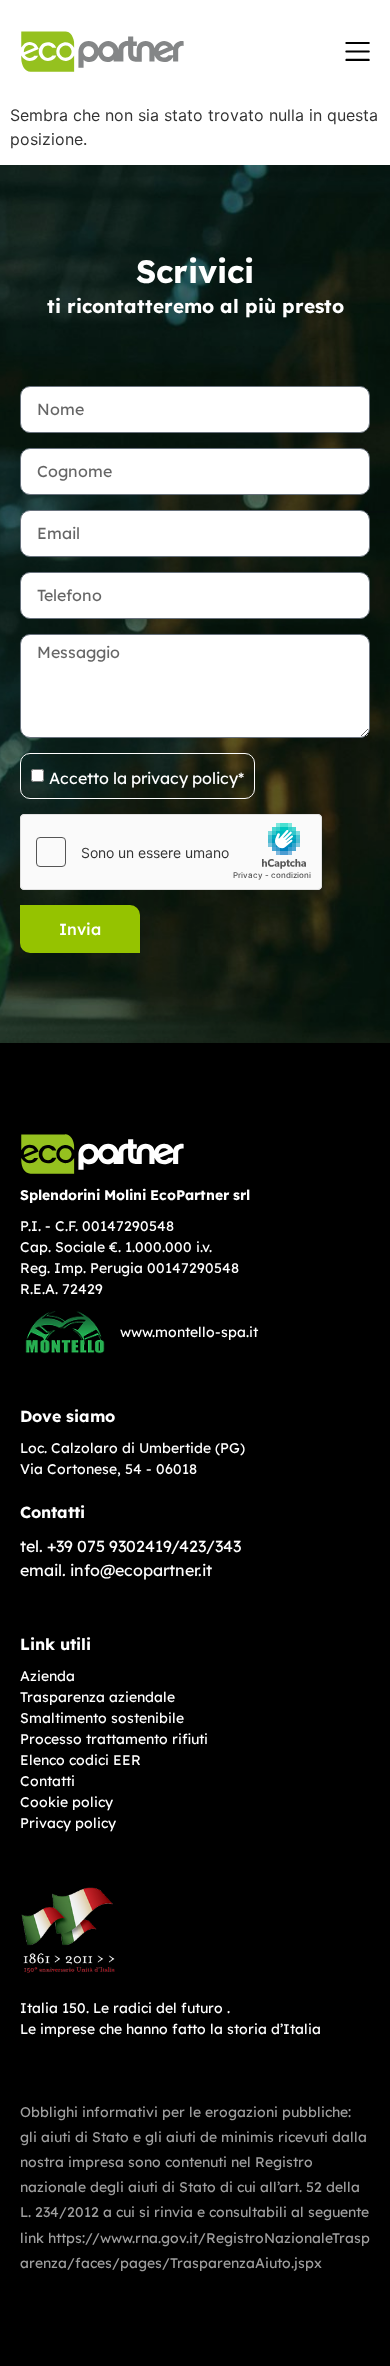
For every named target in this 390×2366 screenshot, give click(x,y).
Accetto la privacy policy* (146, 777)
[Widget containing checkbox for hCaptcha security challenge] (171, 852)
